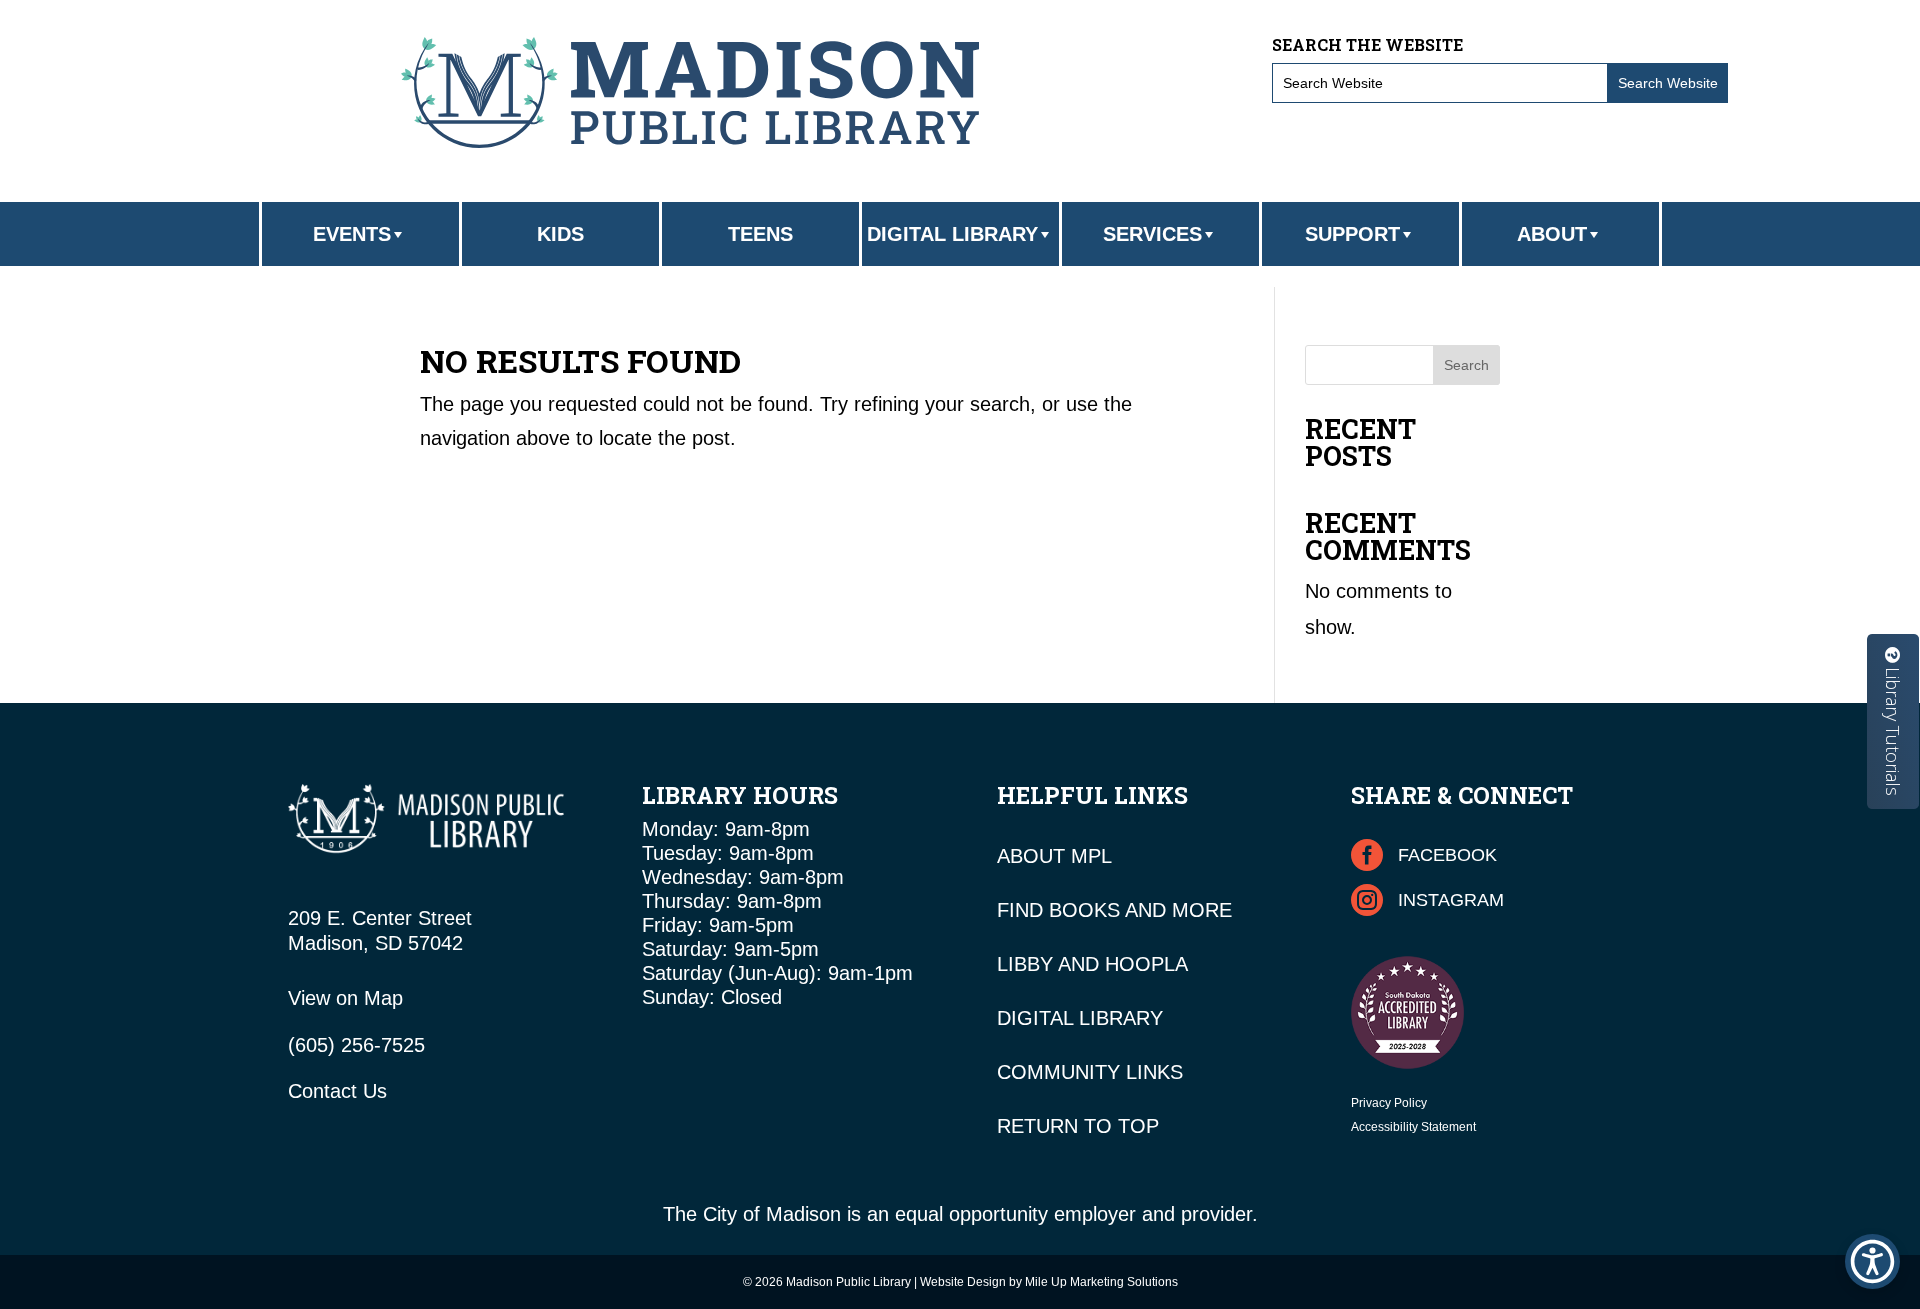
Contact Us (337, 1091)
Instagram (1451, 900)
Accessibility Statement (1413, 1127)
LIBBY (1025, 964)
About (1552, 234)
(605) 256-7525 (356, 1045)
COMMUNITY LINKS (1090, 1072)
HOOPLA (1146, 964)
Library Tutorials (1893, 729)
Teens (760, 234)
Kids (560, 234)
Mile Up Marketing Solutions (1101, 1282)
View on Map (345, 998)
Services (1152, 234)
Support (1352, 234)
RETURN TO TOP (1078, 1126)
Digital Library (952, 234)
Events (352, 234)
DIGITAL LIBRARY (1080, 1018)
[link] (690, 92)
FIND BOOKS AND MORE (1114, 910)
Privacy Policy (1389, 1103)
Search (1466, 365)
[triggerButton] (1872, 1261)
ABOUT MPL (1054, 856)
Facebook (1447, 855)
